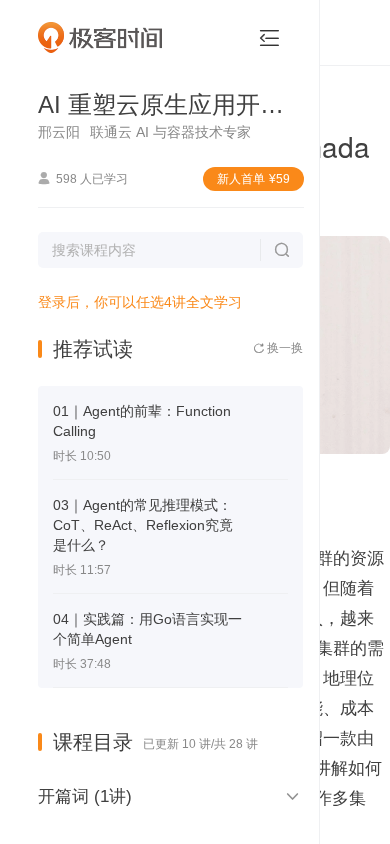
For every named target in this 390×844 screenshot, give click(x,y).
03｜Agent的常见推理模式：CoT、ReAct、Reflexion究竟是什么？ (143, 525)
